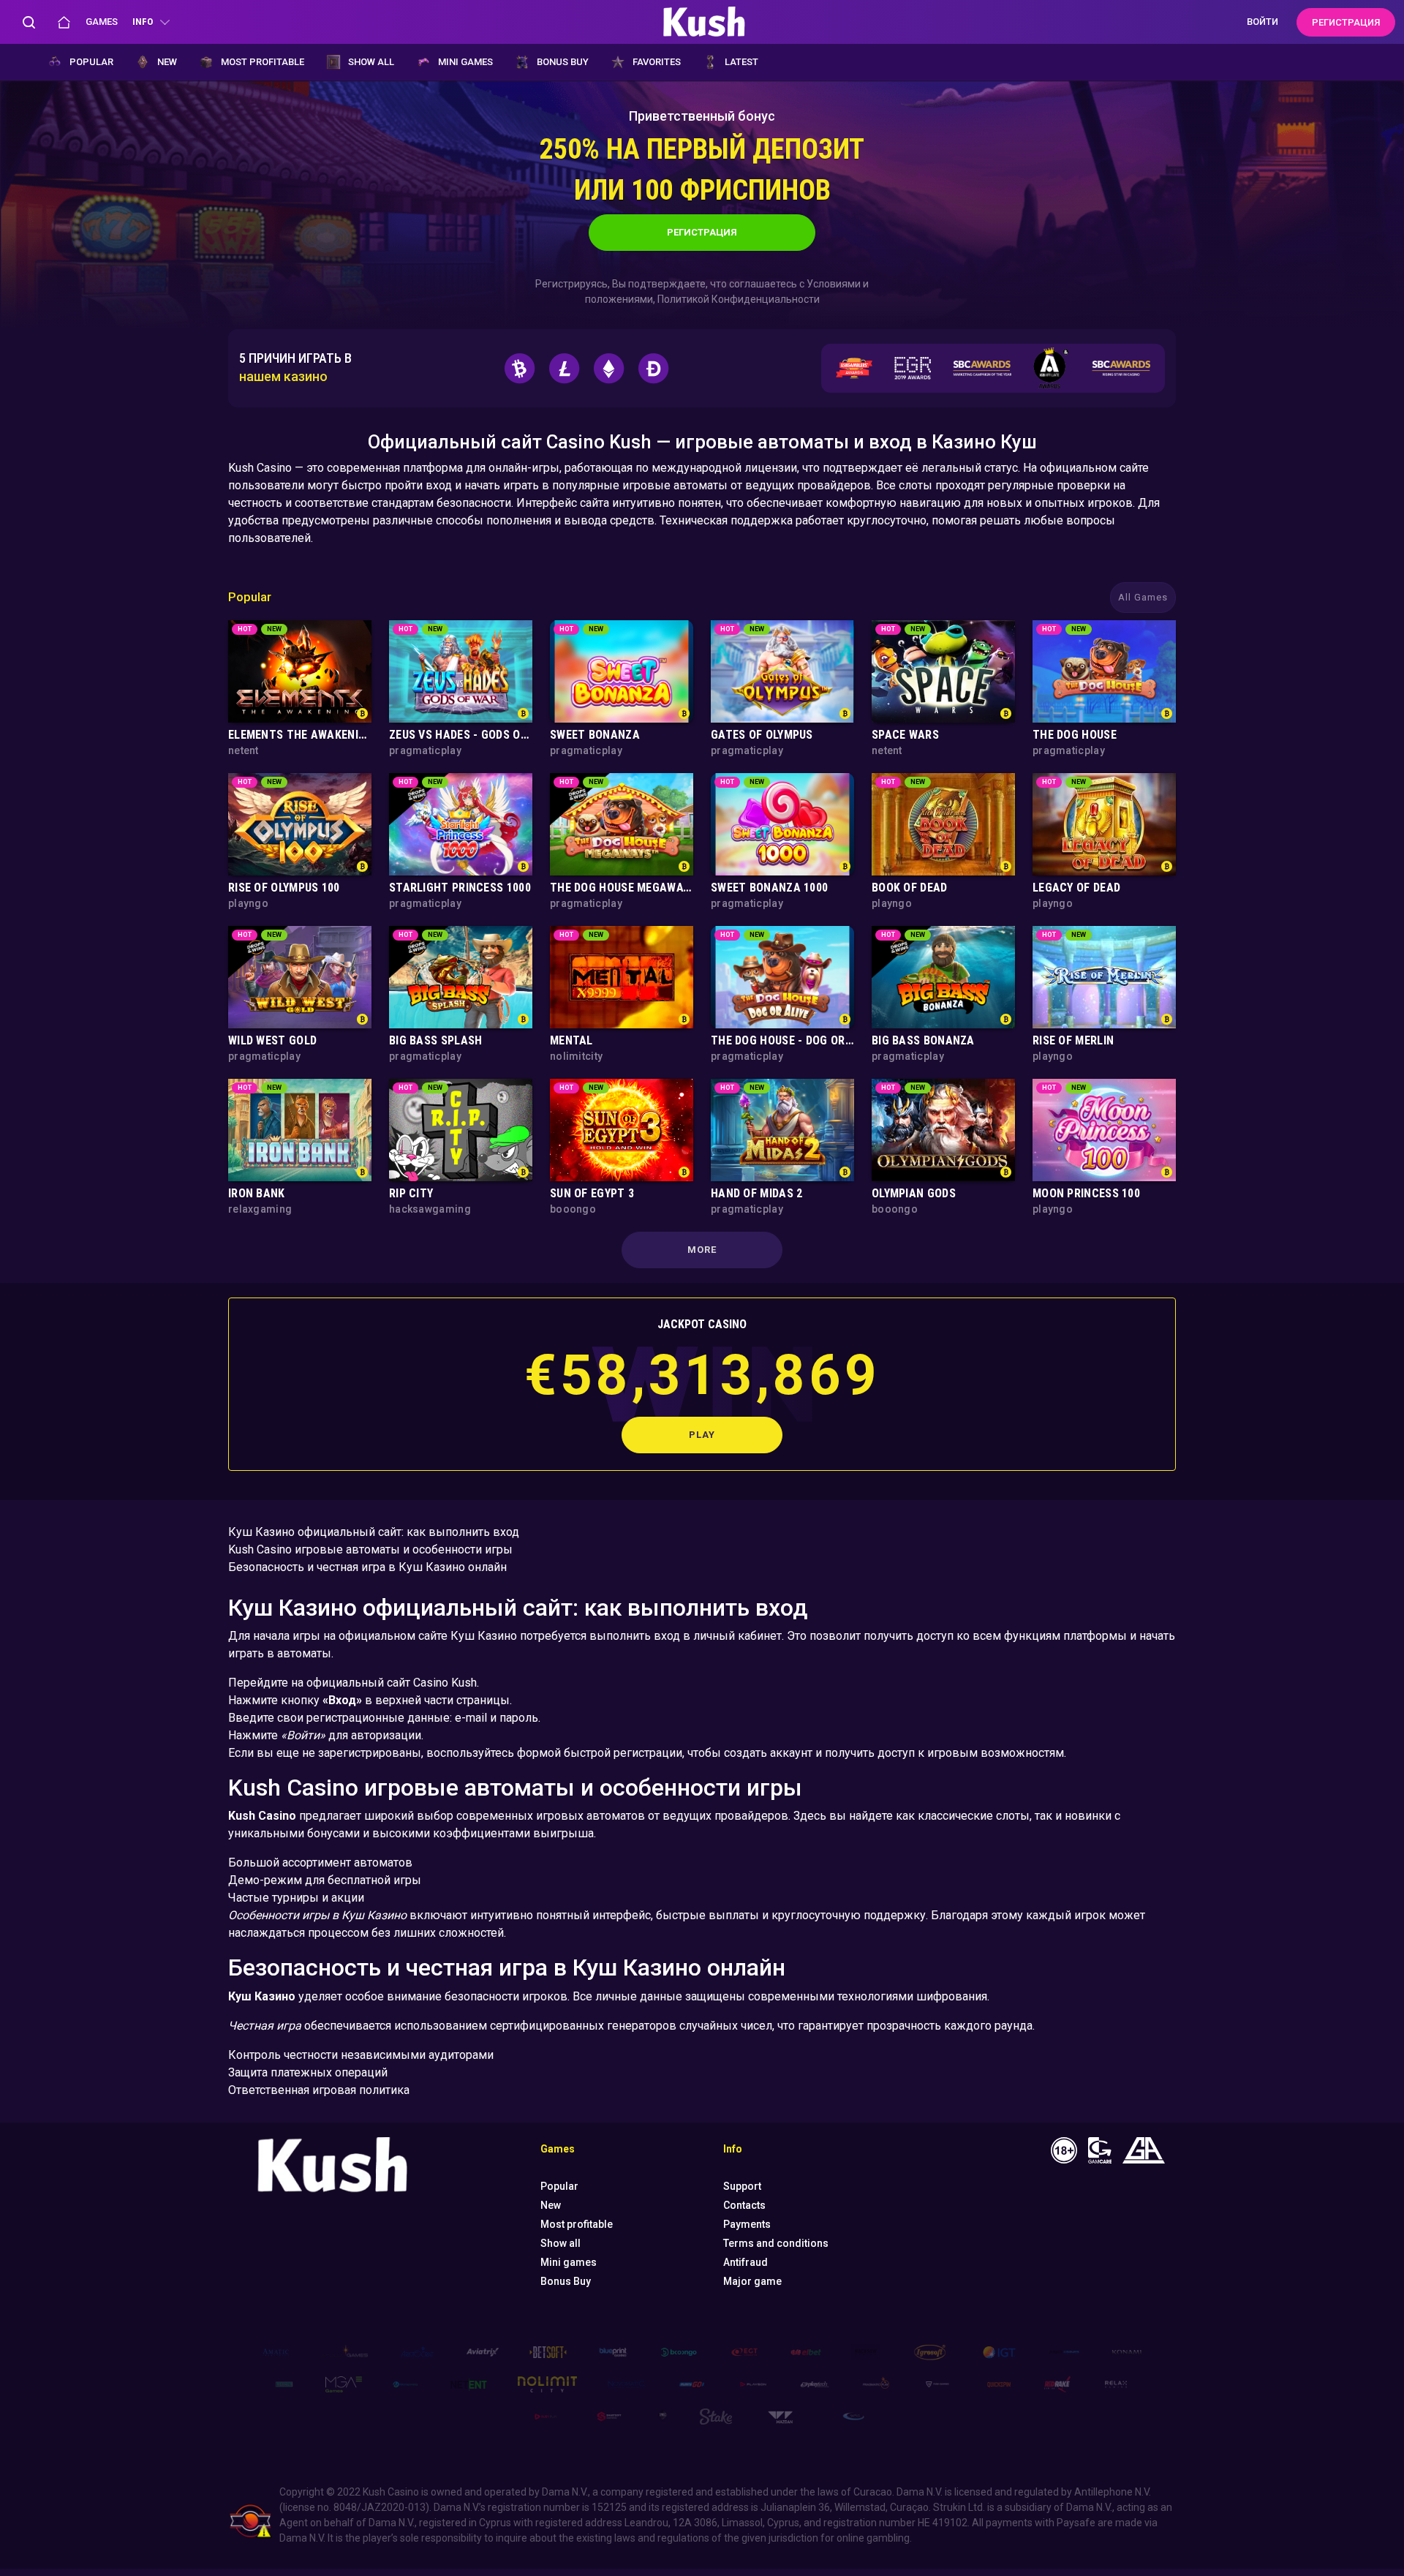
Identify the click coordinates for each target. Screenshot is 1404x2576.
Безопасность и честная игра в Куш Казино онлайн (367, 1567)
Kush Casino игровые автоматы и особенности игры (370, 1549)
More (702, 1250)
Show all (371, 62)
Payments (747, 2224)
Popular (91, 62)
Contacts (744, 2205)
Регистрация (702, 232)
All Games (1143, 597)
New (167, 62)
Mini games (465, 62)
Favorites (657, 62)
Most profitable (263, 62)
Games (102, 22)
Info (143, 22)
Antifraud (746, 2262)
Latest (741, 62)
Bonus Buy (563, 62)
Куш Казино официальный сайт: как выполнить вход (374, 1532)
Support (742, 2186)
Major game (752, 2281)
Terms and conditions (776, 2243)
